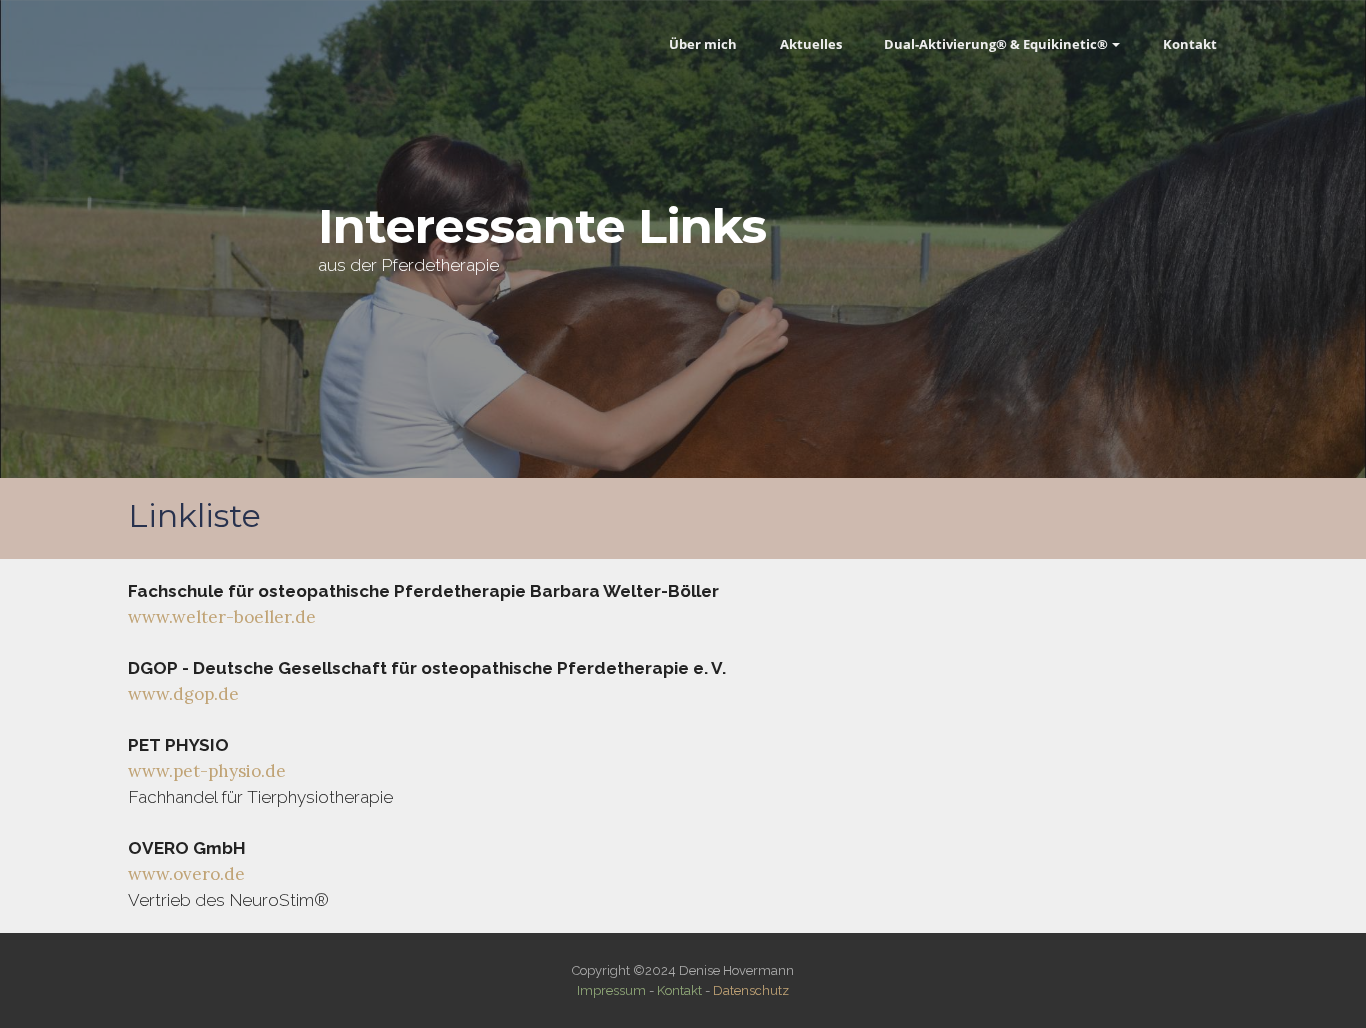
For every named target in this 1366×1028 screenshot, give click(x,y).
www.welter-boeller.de (222, 617)
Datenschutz (751, 990)
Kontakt (1190, 44)
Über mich (703, 44)
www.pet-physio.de (207, 771)
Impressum (611, 990)
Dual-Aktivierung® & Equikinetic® (996, 44)
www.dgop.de (183, 694)
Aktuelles (811, 44)
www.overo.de (186, 874)
